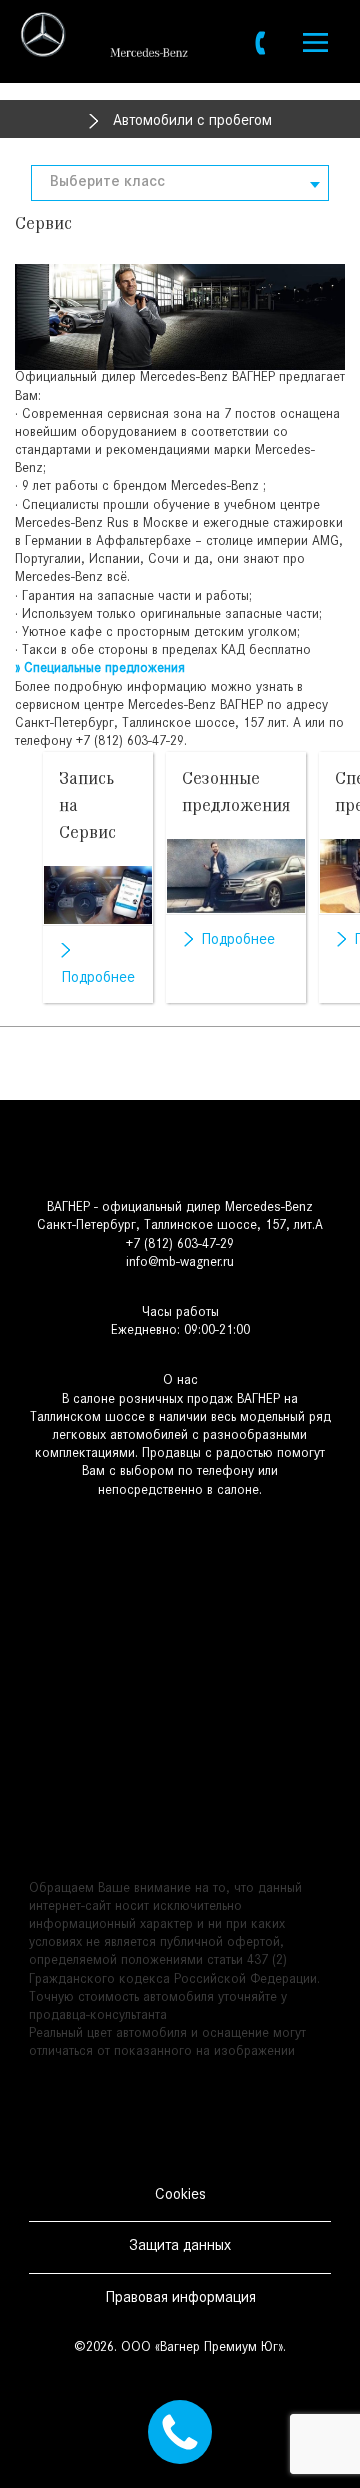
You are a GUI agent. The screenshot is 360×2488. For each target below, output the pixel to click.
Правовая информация (180, 2299)
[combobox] (180, 183)
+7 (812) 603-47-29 (130, 743)
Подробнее (98, 979)
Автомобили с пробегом (192, 122)
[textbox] (180, 183)
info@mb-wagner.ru (180, 1264)
